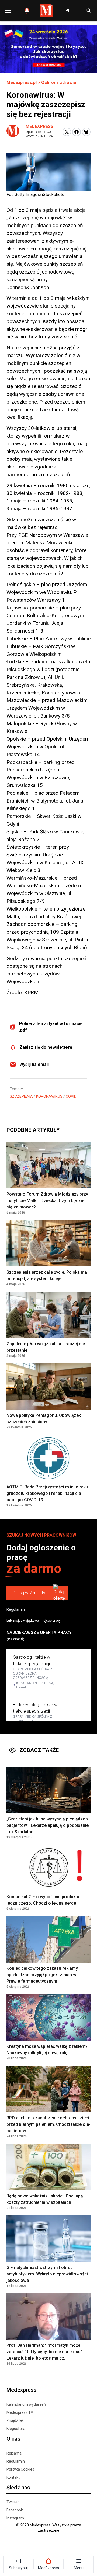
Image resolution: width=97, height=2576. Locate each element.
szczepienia (21, 1096)
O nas (13, 2439)
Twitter (13, 2502)
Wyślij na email (34, 1064)
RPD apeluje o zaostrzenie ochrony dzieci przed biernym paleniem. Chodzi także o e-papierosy (48, 2124)
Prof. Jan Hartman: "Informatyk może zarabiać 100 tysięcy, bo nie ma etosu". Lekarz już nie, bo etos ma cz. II (45, 2352)
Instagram (15, 2518)
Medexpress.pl (22, 82)
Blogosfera (16, 2429)
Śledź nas (18, 2488)
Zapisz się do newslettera (46, 1047)
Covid (71, 1096)
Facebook (15, 2510)
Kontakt (13, 2477)
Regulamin (16, 1609)
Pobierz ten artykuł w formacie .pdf (51, 1027)
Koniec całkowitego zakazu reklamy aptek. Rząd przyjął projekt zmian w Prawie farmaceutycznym (42, 1975)
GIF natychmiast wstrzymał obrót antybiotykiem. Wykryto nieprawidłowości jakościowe (47, 2274)
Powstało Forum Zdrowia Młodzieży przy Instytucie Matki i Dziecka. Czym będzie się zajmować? (47, 1201)
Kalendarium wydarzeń (26, 2404)
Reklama (14, 2453)
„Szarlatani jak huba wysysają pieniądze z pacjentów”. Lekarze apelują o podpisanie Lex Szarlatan (48, 1825)
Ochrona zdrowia (59, 82)
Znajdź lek (15, 2420)
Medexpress (39, 126)
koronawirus (49, 1096)
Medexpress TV (20, 2412)
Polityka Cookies (20, 2469)
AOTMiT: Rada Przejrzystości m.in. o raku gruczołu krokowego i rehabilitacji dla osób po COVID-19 (47, 1493)
